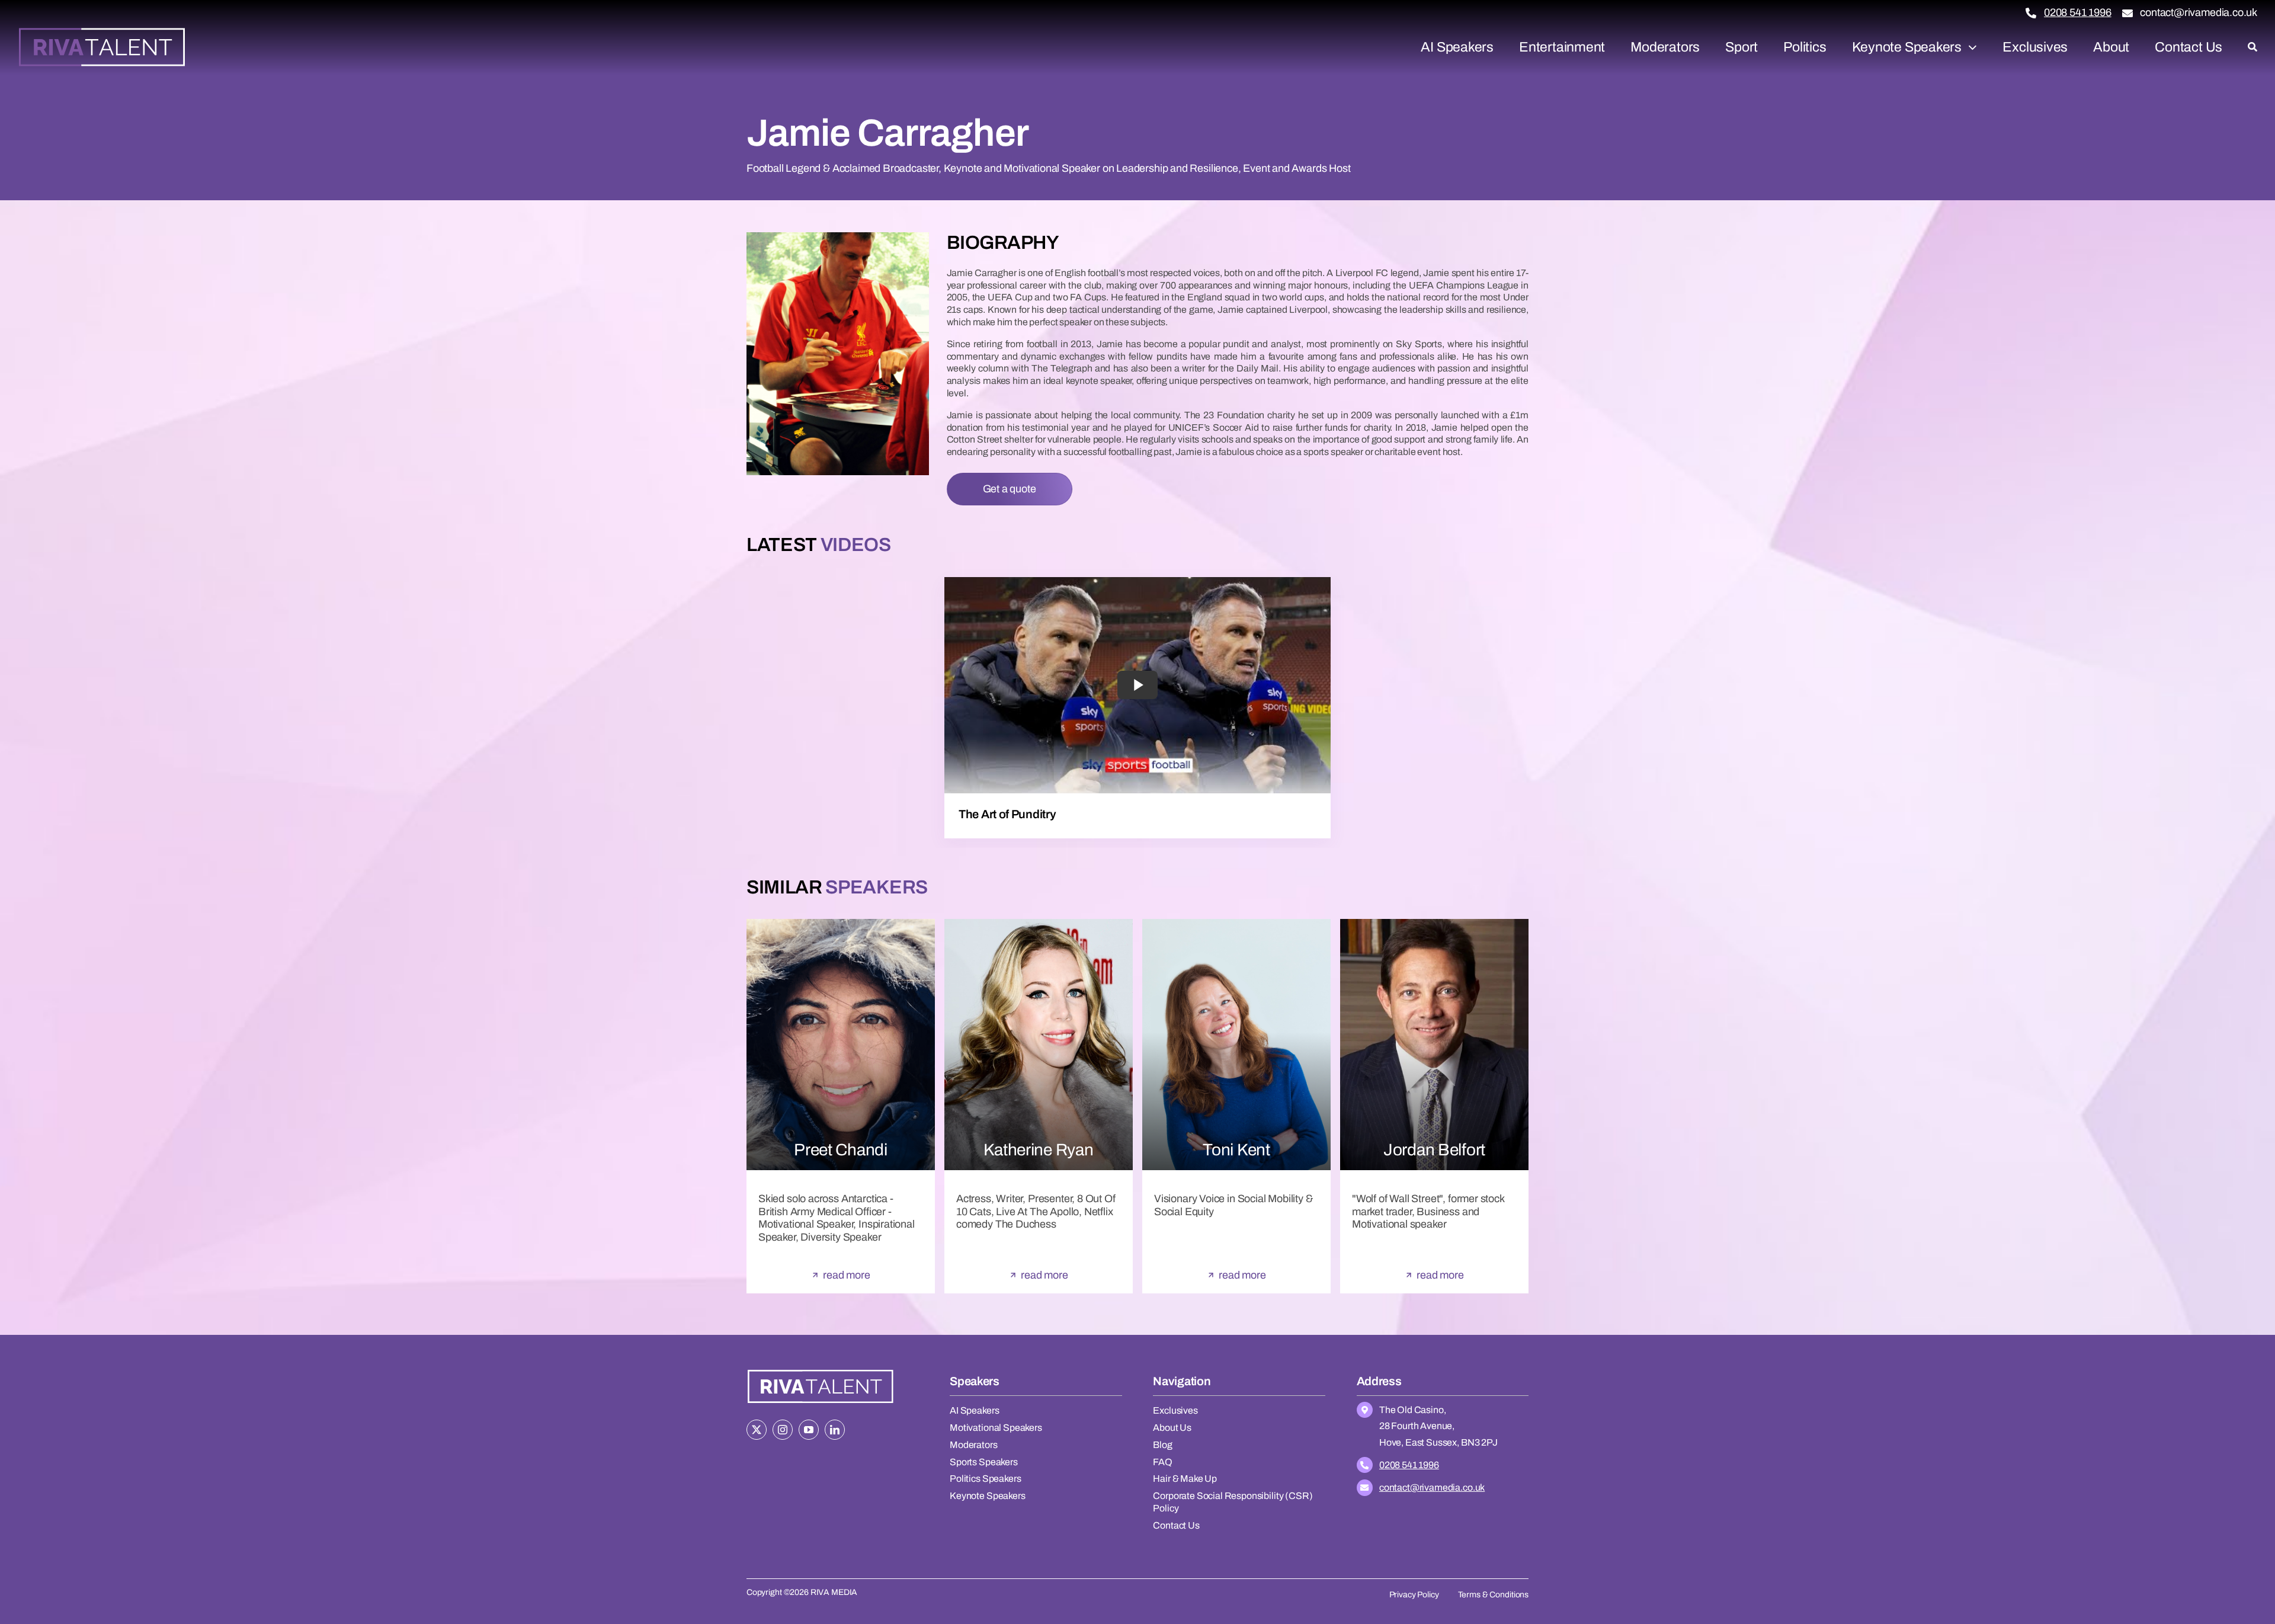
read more (846, 1275)
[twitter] (757, 1430)
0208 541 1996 (2078, 12)
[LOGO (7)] (821, 1371)
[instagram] (783, 1430)
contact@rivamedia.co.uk (2199, 12)
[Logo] (102, 32)
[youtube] (809, 1430)
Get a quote (1010, 489)
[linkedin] (835, 1430)
